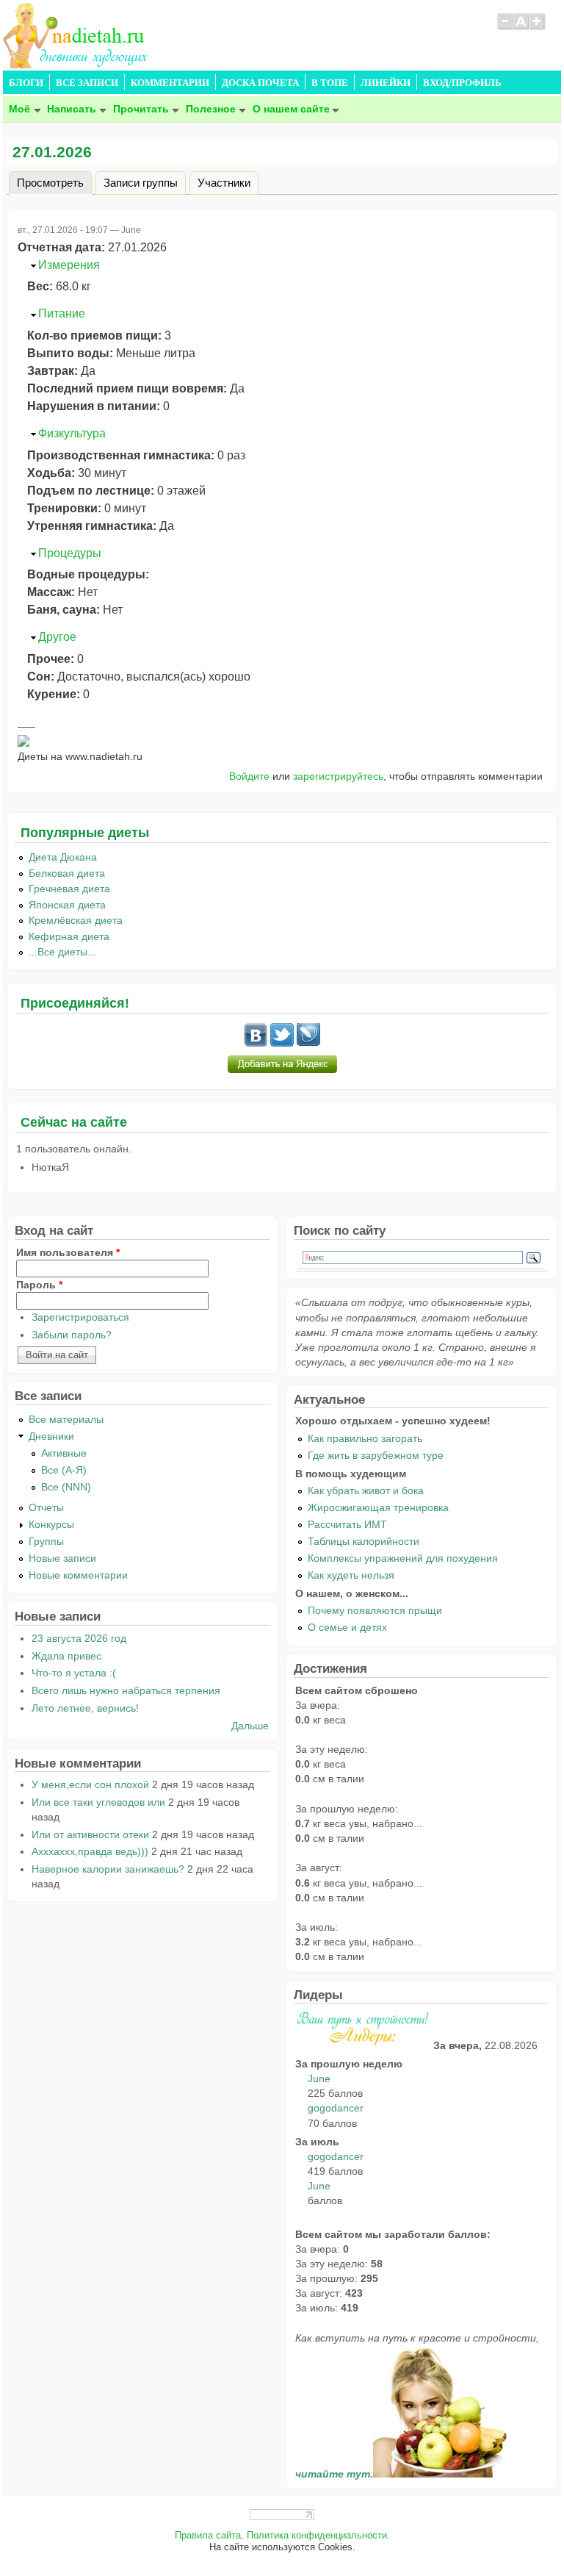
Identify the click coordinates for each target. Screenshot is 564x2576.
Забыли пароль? (72, 1335)
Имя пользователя (68, 1252)
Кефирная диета (69, 936)
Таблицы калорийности (364, 1541)
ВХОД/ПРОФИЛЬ (462, 83)
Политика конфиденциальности (317, 2536)
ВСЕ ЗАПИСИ (87, 83)
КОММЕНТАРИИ (170, 83)
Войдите (249, 776)
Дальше (250, 1726)
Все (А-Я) (64, 1470)
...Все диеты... (62, 952)
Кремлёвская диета (76, 920)
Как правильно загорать (365, 1438)
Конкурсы (51, 1524)
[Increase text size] (538, 28)
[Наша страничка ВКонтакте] (256, 1043)
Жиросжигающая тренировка (378, 1507)
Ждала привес (66, 1656)
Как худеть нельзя (351, 1575)
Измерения (69, 265)
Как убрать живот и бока (366, 1490)
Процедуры (70, 553)
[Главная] (76, 64)
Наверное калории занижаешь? (108, 1869)
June (319, 2078)
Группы (46, 1541)
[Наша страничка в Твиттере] (282, 1043)
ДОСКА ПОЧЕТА (260, 83)
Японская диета (67, 905)
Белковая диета (67, 873)
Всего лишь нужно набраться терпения (126, 1690)
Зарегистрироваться (80, 1317)
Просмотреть (54, 182)
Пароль (39, 1285)
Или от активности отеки (90, 1834)
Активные (64, 1453)
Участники (224, 182)
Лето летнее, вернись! (85, 1708)
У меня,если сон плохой (90, 1784)
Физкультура (72, 433)
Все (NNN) (66, 1487)
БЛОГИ (26, 83)
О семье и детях (347, 1627)
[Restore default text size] (521, 28)
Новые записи (62, 1558)
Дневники (51, 1436)
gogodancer (336, 2108)
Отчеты (46, 1507)
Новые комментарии (78, 1575)
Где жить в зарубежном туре (376, 1455)
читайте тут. (334, 2474)
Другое (57, 637)
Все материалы (66, 1419)
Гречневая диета (69, 889)
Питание (62, 313)
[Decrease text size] (505, 28)
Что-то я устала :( (74, 1673)
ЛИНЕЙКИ (386, 83)
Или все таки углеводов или (98, 1802)
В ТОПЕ (330, 83)
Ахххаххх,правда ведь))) (90, 1851)
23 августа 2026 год (79, 1638)
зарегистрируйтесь (338, 776)
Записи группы (141, 182)
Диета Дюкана (63, 857)
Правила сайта (208, 2536)
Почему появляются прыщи (375, 1610)
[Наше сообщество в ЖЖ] (308, 1043)
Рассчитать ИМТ (347, 1524)
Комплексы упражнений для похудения (403, 1558)
